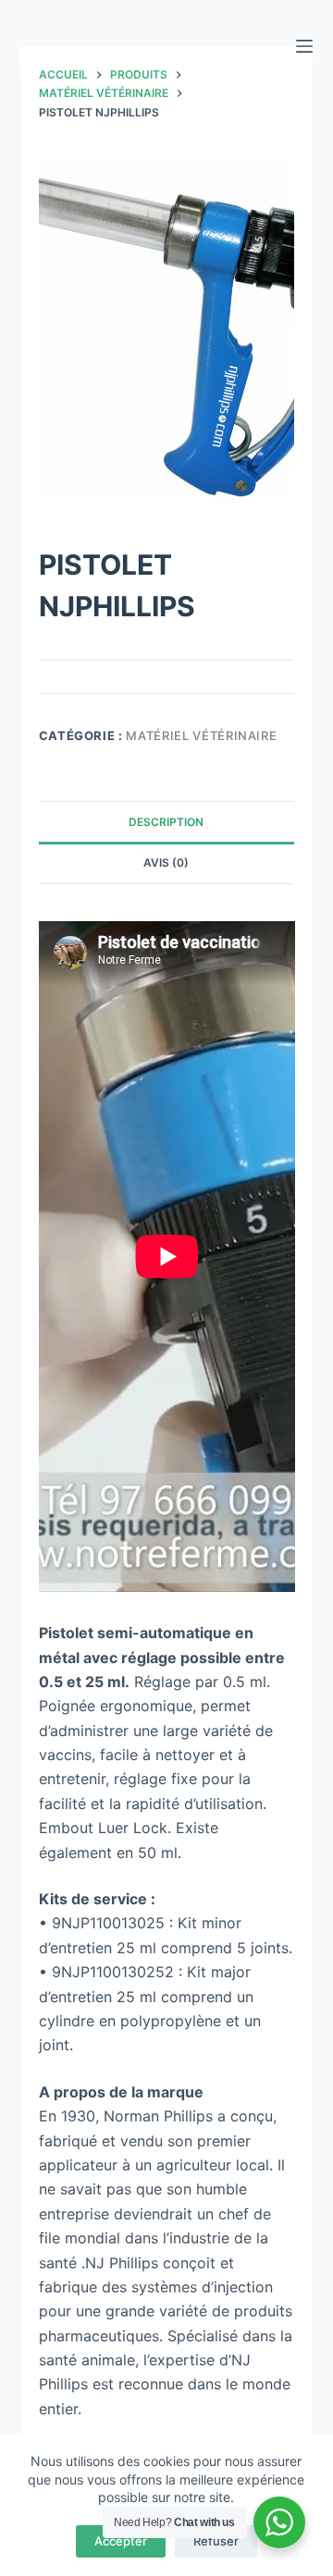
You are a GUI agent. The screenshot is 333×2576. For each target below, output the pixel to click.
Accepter (121, 2541)
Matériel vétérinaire (201, 735)
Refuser (216, 2541)
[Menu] (304, 46)
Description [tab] (166, 822)
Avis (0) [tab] (166, 863)
